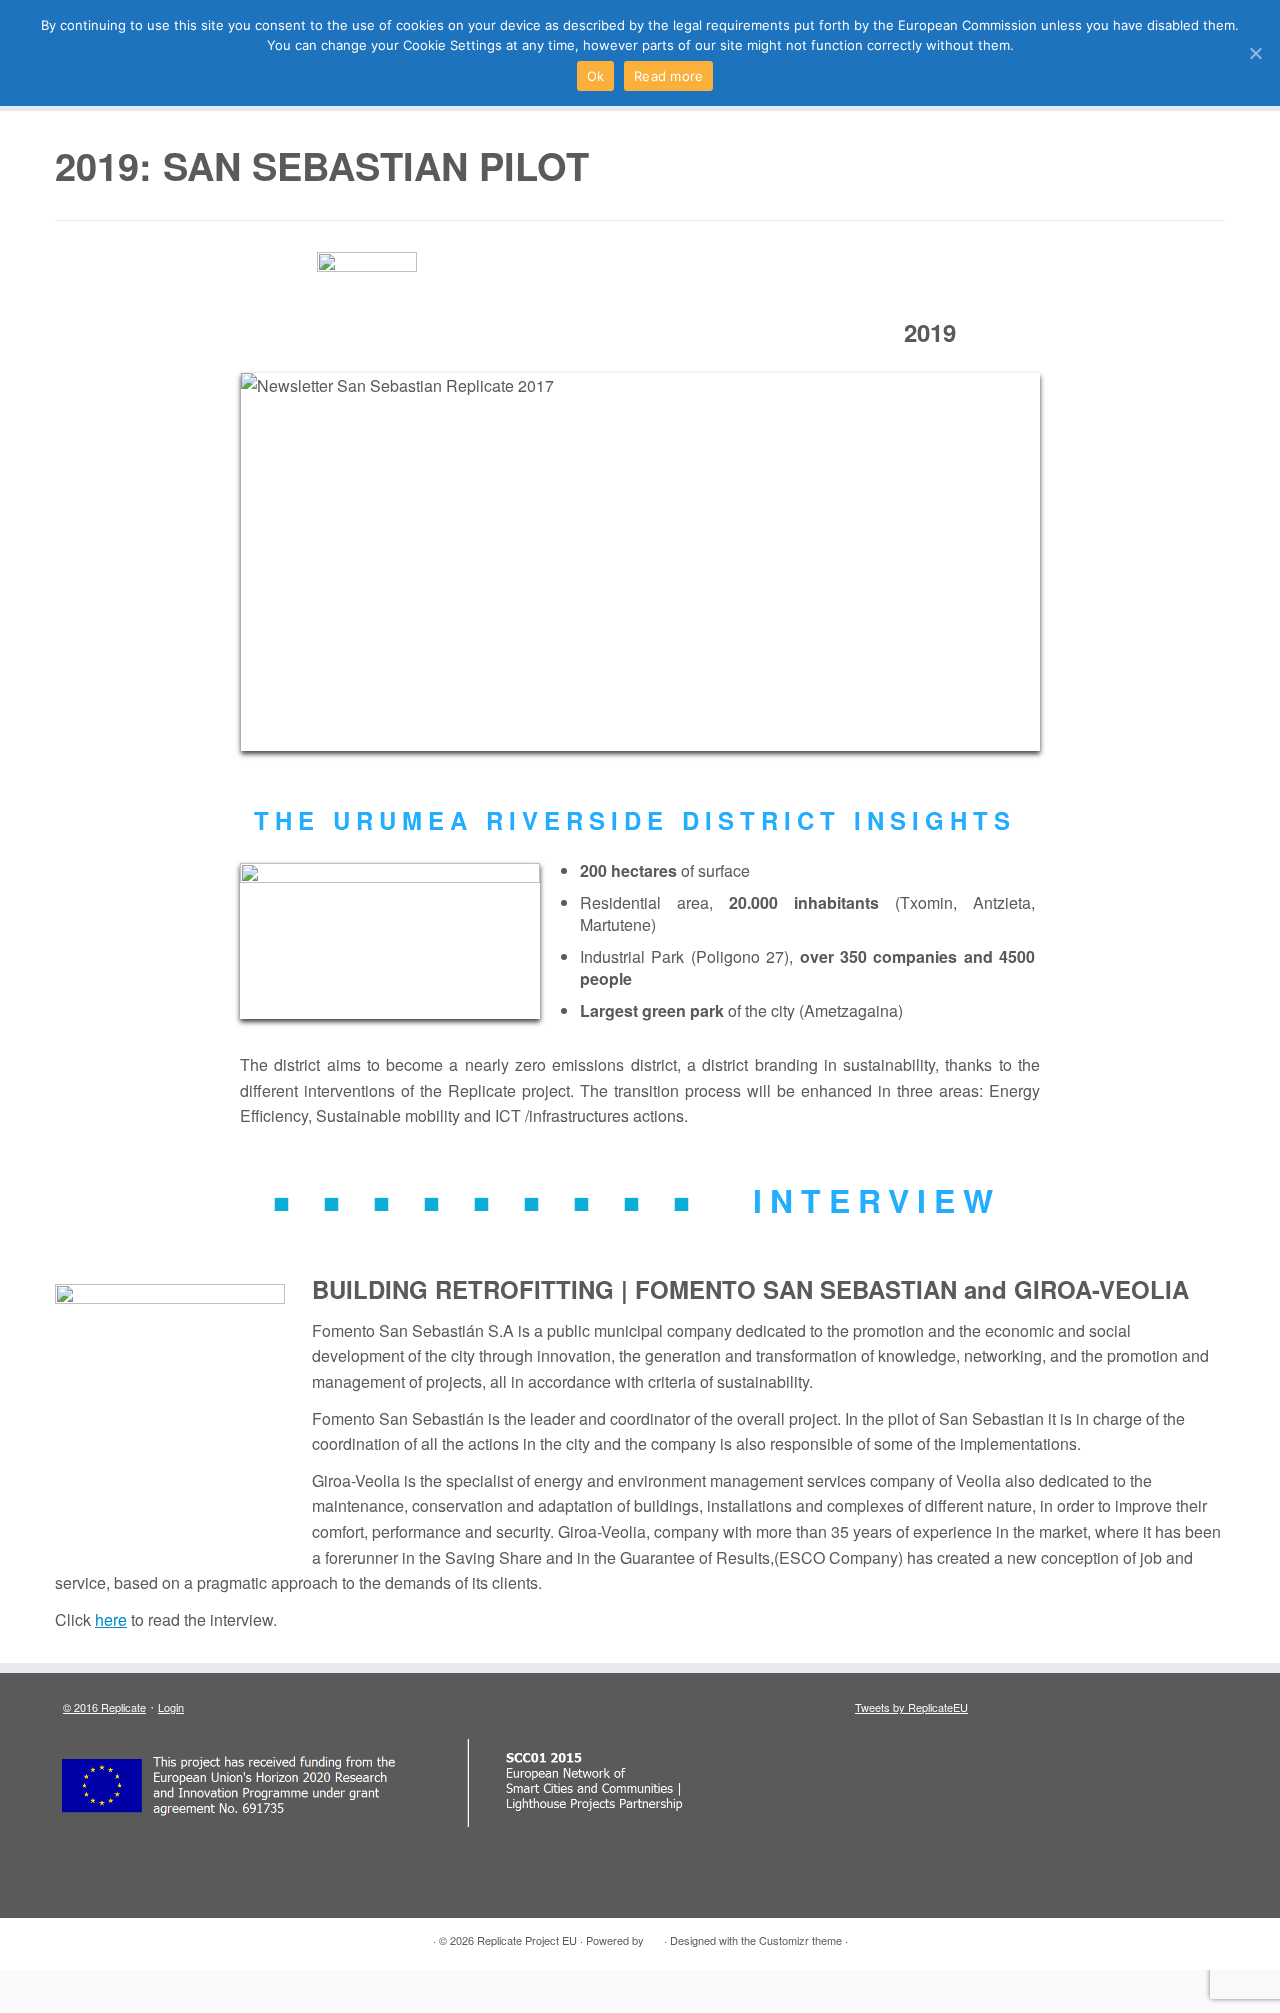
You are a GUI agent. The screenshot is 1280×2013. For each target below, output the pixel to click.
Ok (596, 76)
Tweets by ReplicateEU (911, 1707)
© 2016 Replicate (104, 1707)
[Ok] (1255, 53)
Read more (668, 76)
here (111, 1619)
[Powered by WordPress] (654, 1936)
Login (171, 1707)
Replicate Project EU (527, 1940)
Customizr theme (800, 1940)
